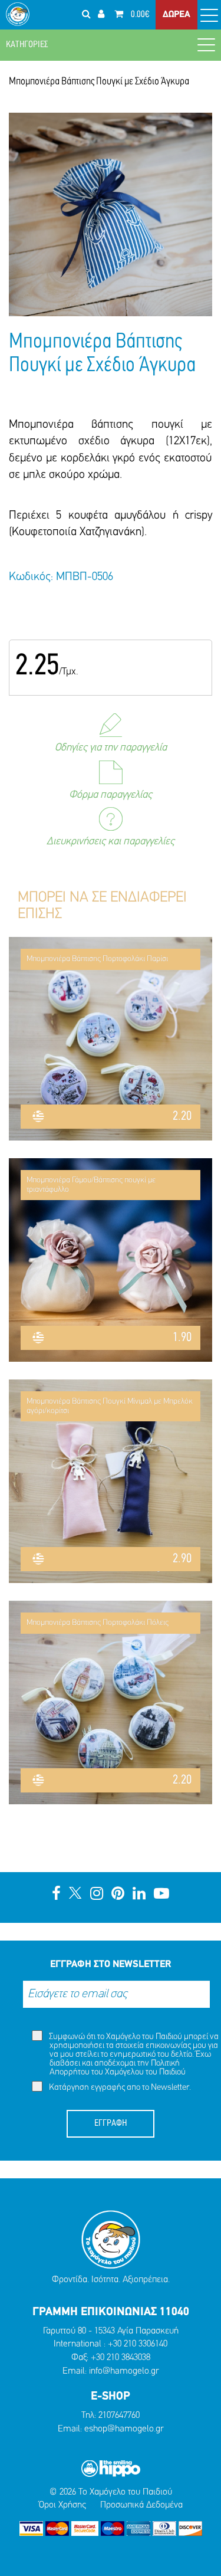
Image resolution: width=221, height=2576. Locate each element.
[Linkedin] (139, 1895)
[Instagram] (97, 1895)
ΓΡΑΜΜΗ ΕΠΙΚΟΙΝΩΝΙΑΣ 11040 (111, 2312)
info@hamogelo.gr (124, 2371)
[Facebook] (56, 1895)
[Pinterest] (118, 1895)
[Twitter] (75, 1895)
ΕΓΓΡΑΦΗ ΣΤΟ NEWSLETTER (111, 1964)
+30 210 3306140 (138, 2344)
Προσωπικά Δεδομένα (141, 2505)
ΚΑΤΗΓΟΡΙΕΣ (27, 45)
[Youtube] (161, 1895)
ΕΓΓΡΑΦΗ (111, 2123)
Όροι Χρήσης (62, 2505)
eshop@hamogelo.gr (124, 2429)
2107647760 (119, 2416)
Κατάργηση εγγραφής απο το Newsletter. (119, 2088)
